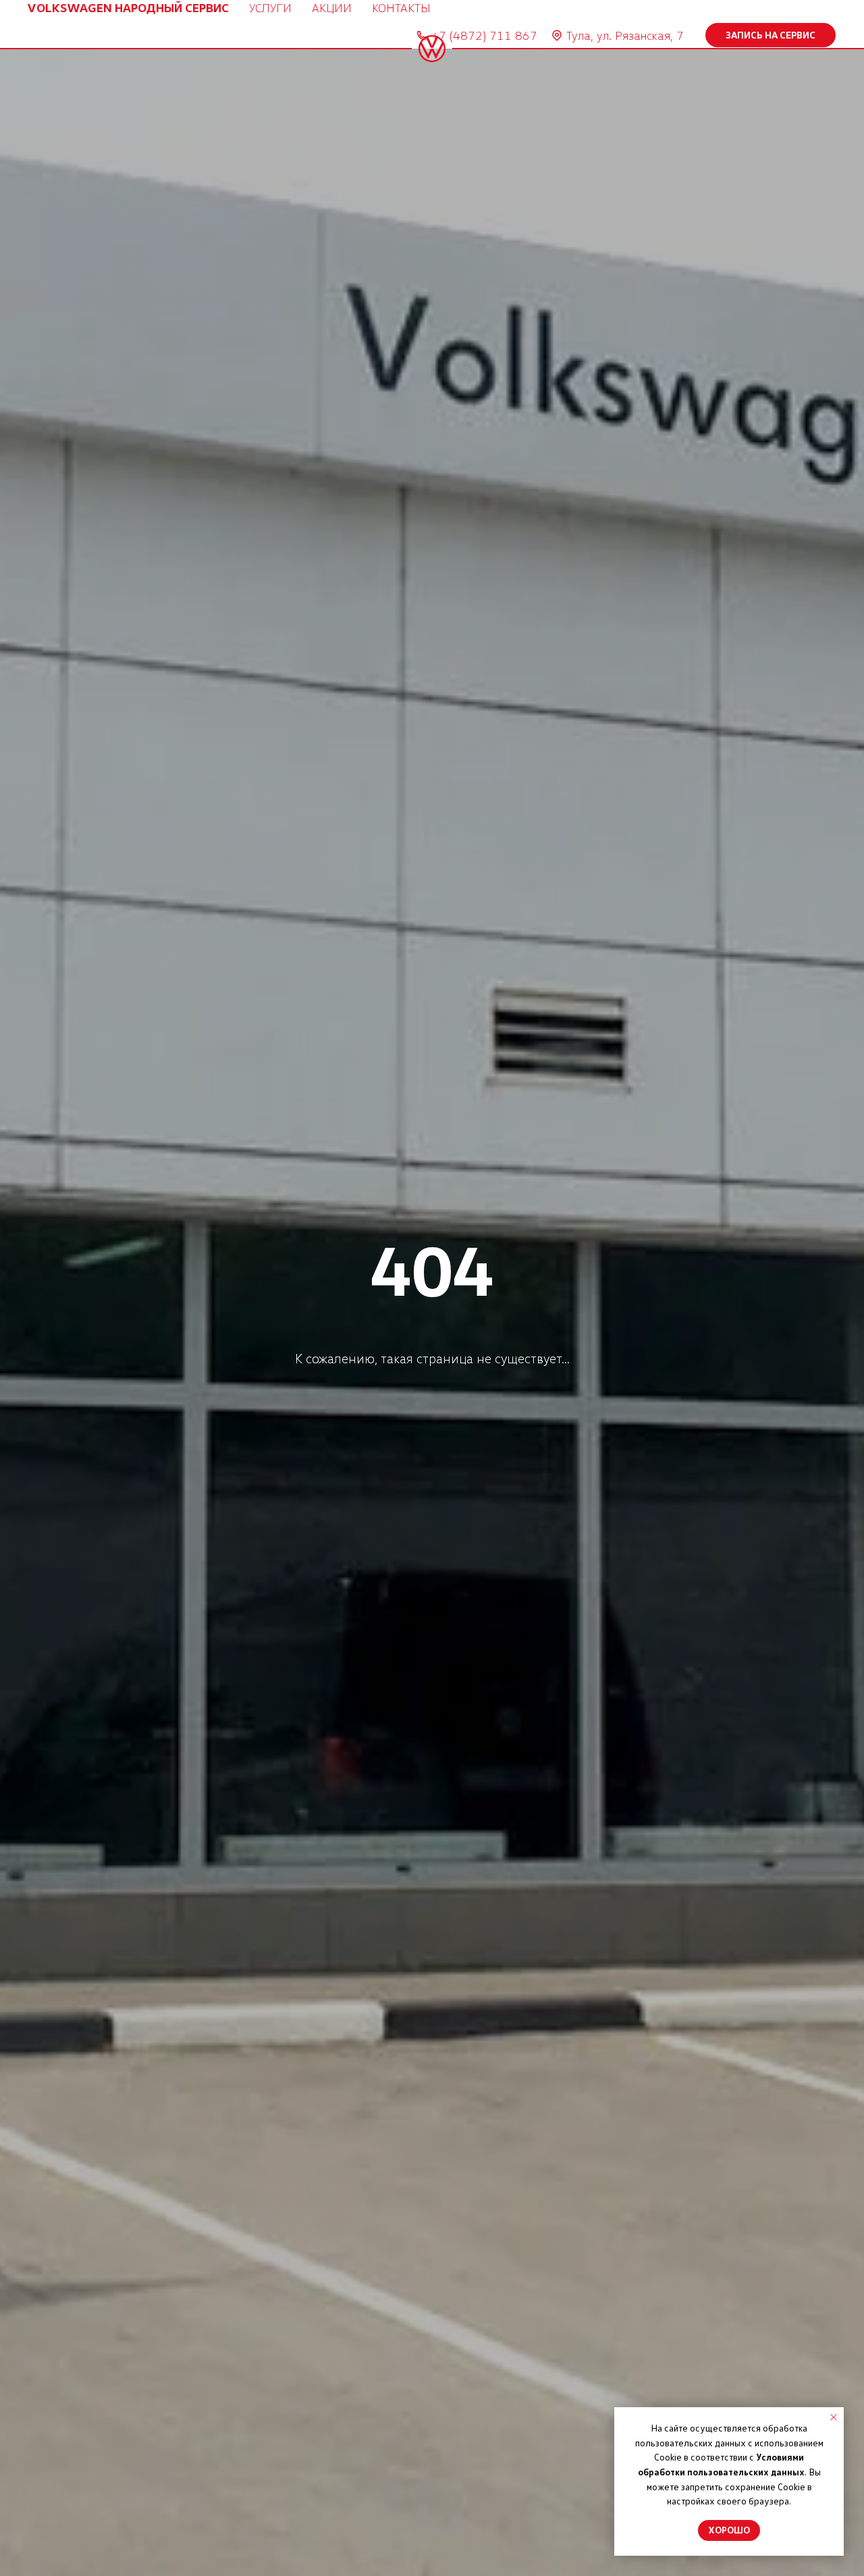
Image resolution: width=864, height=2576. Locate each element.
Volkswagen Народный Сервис (128, 7)
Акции (332, 7)
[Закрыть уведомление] (834, 2417)
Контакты (401, 7)
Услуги (270, 7)
